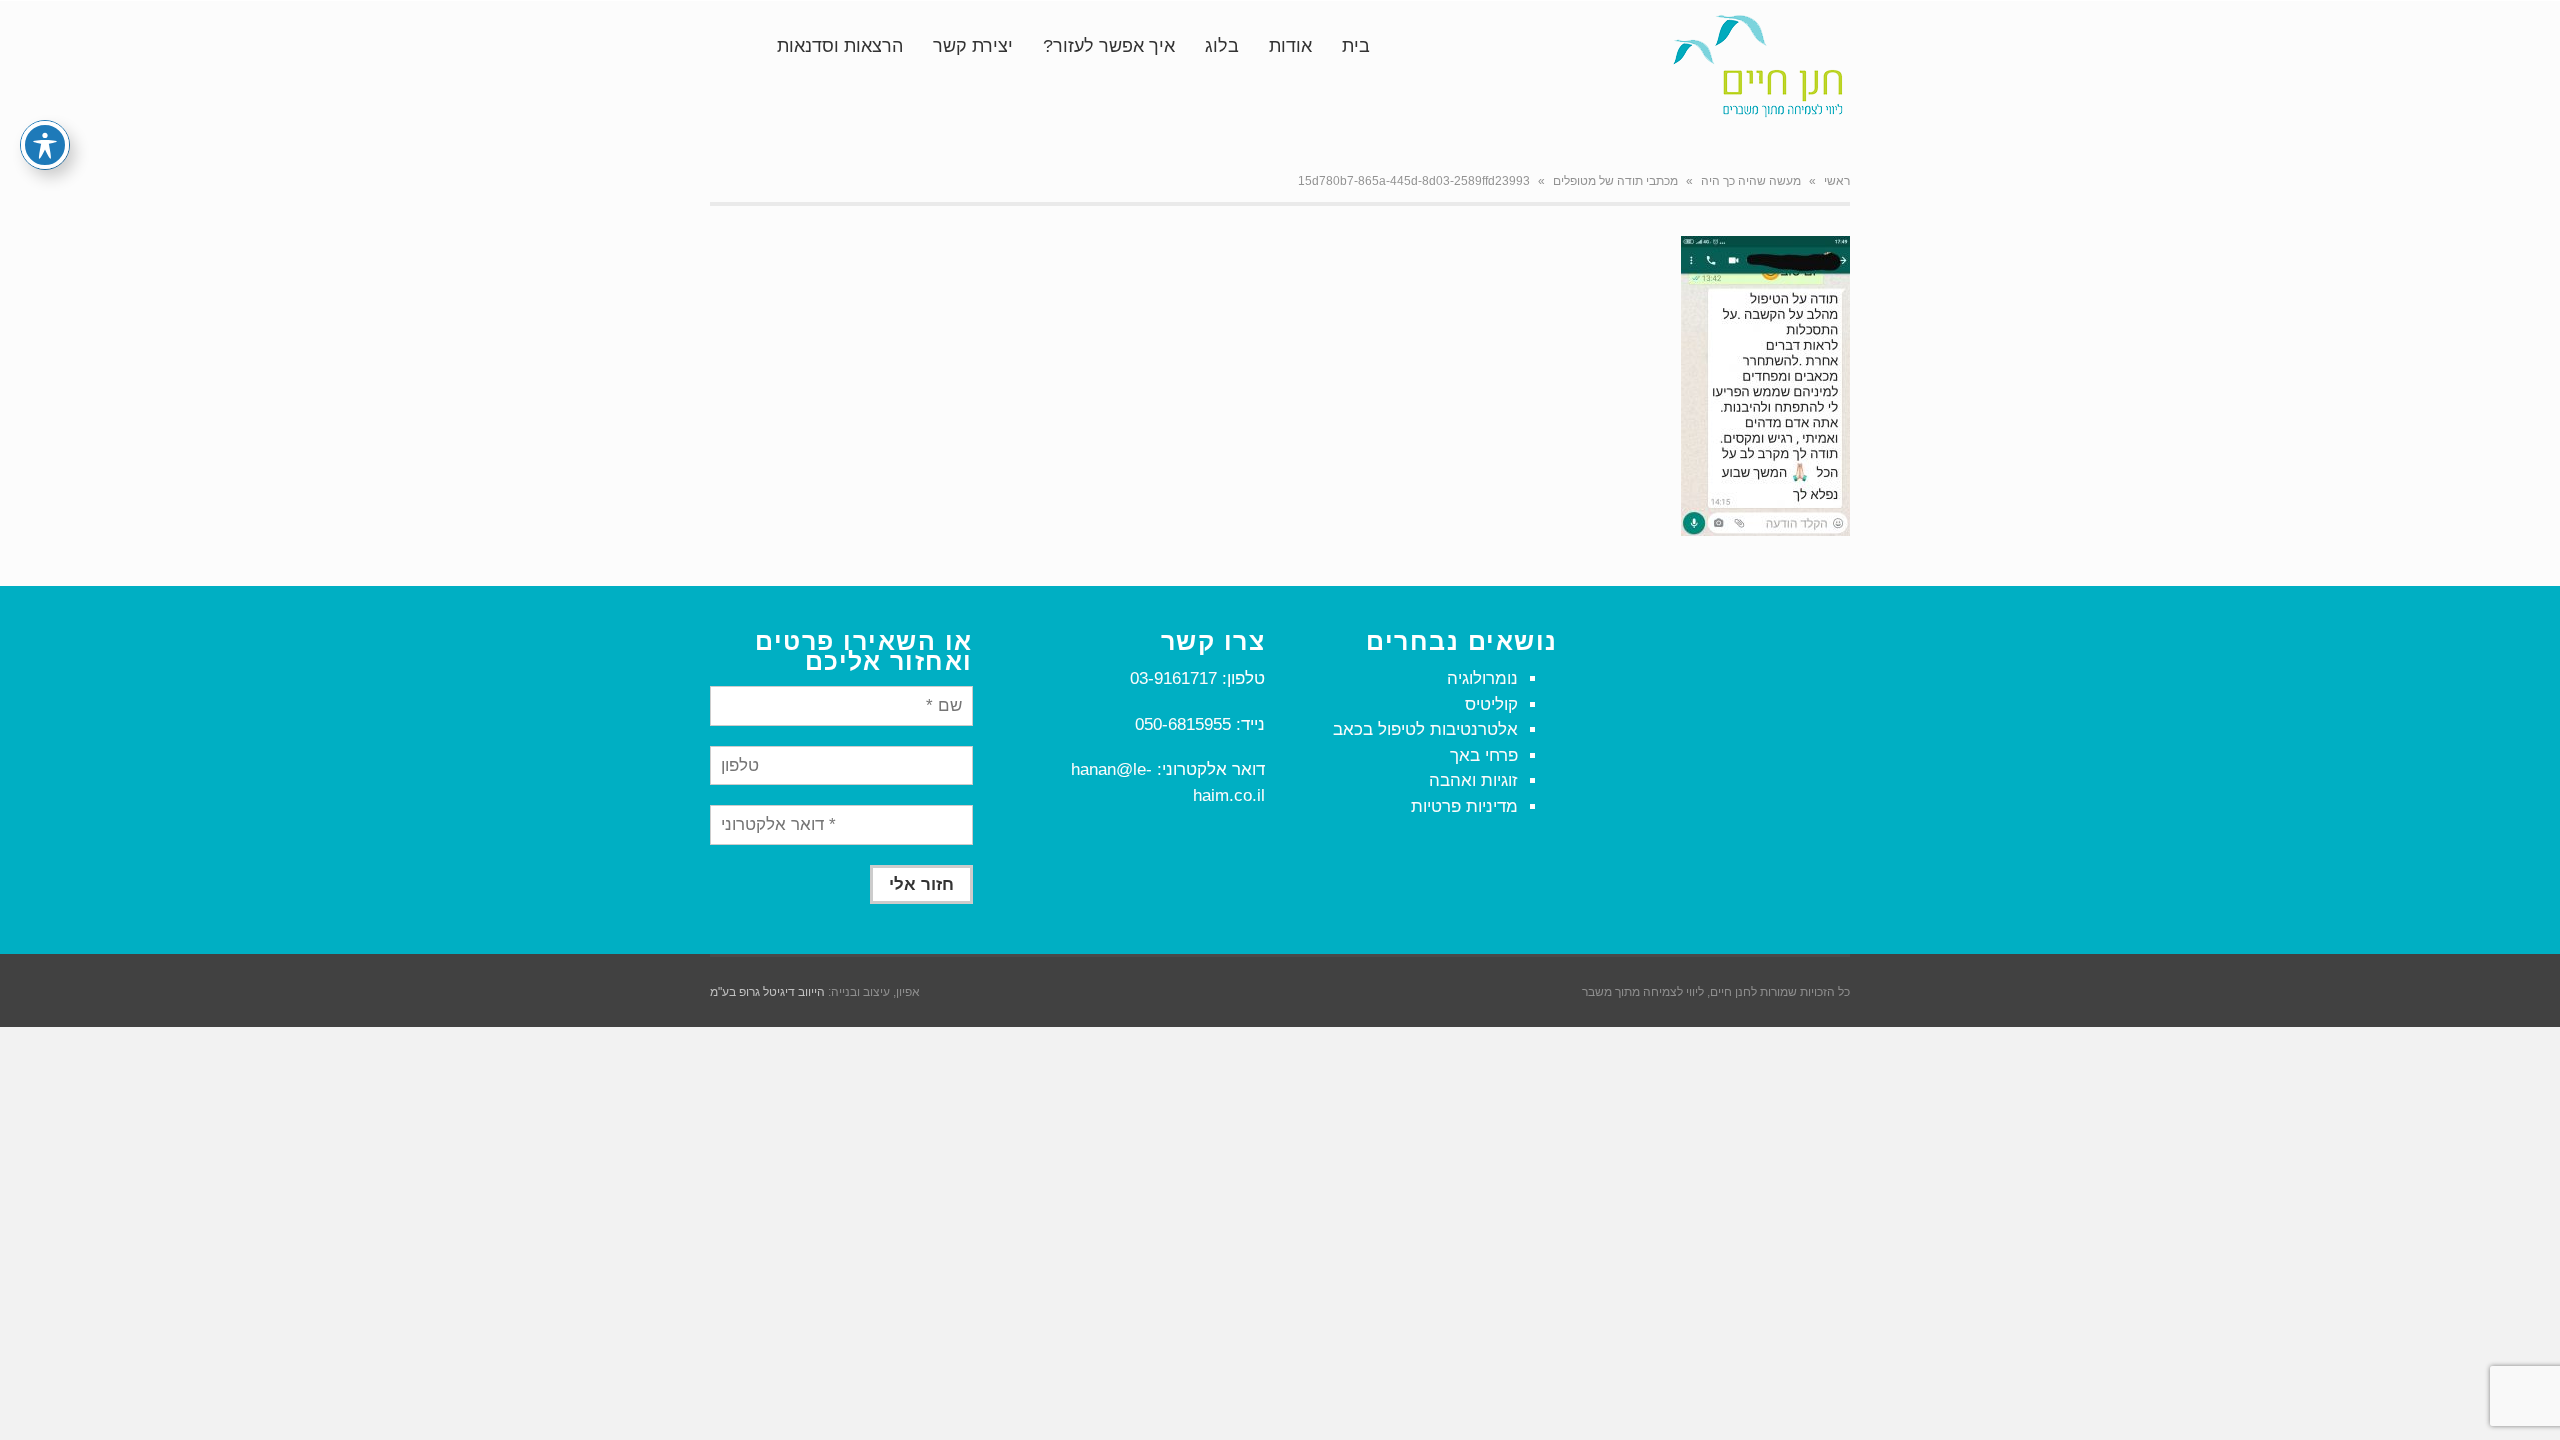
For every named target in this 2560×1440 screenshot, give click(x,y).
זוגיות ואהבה (1473, 780)
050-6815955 (1183, 724)
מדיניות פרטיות (1464, 806)
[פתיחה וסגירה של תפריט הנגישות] (45, 145)
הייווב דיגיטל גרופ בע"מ (767, 992)
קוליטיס (1491, 704)
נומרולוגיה (1482, 678)
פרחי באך (1484, 755)
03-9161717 (1173, 678)
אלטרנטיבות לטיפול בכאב (1425, 729)
